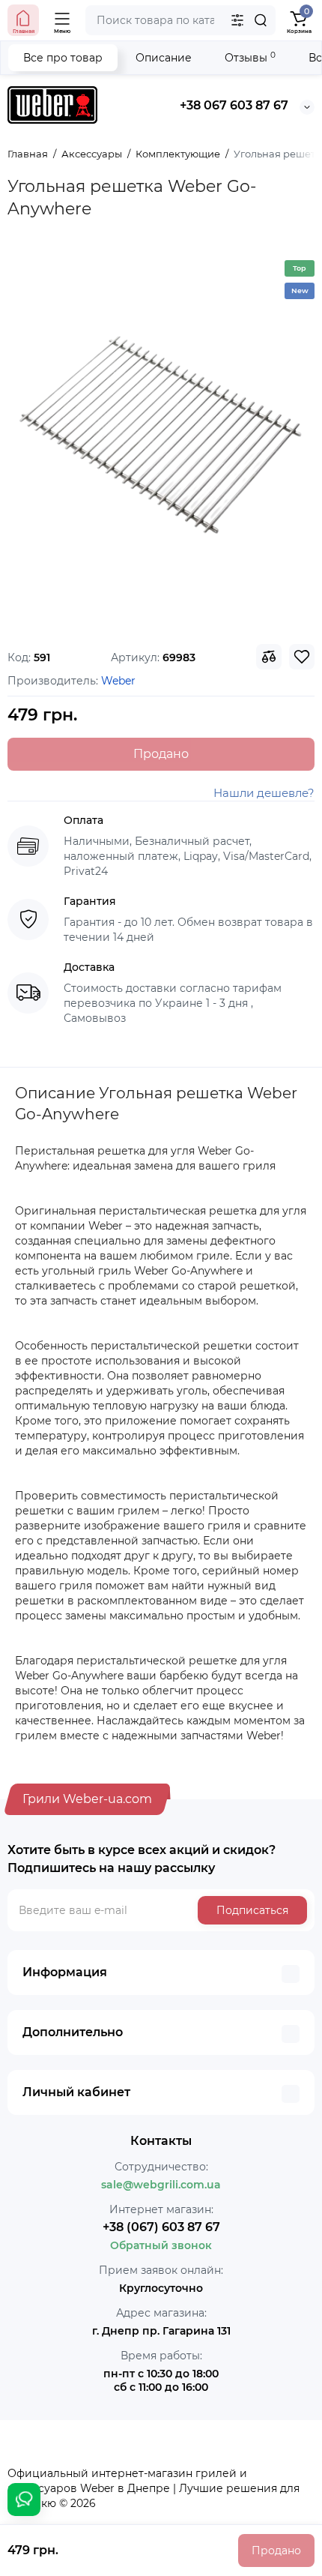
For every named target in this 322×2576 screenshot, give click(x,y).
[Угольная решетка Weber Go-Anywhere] (161, 438)
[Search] (261, 20)
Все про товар (63, 58)
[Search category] (237, 20)
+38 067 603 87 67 (234, 105)
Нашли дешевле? (264, 793)
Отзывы (250, 57)
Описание (164, 58)
